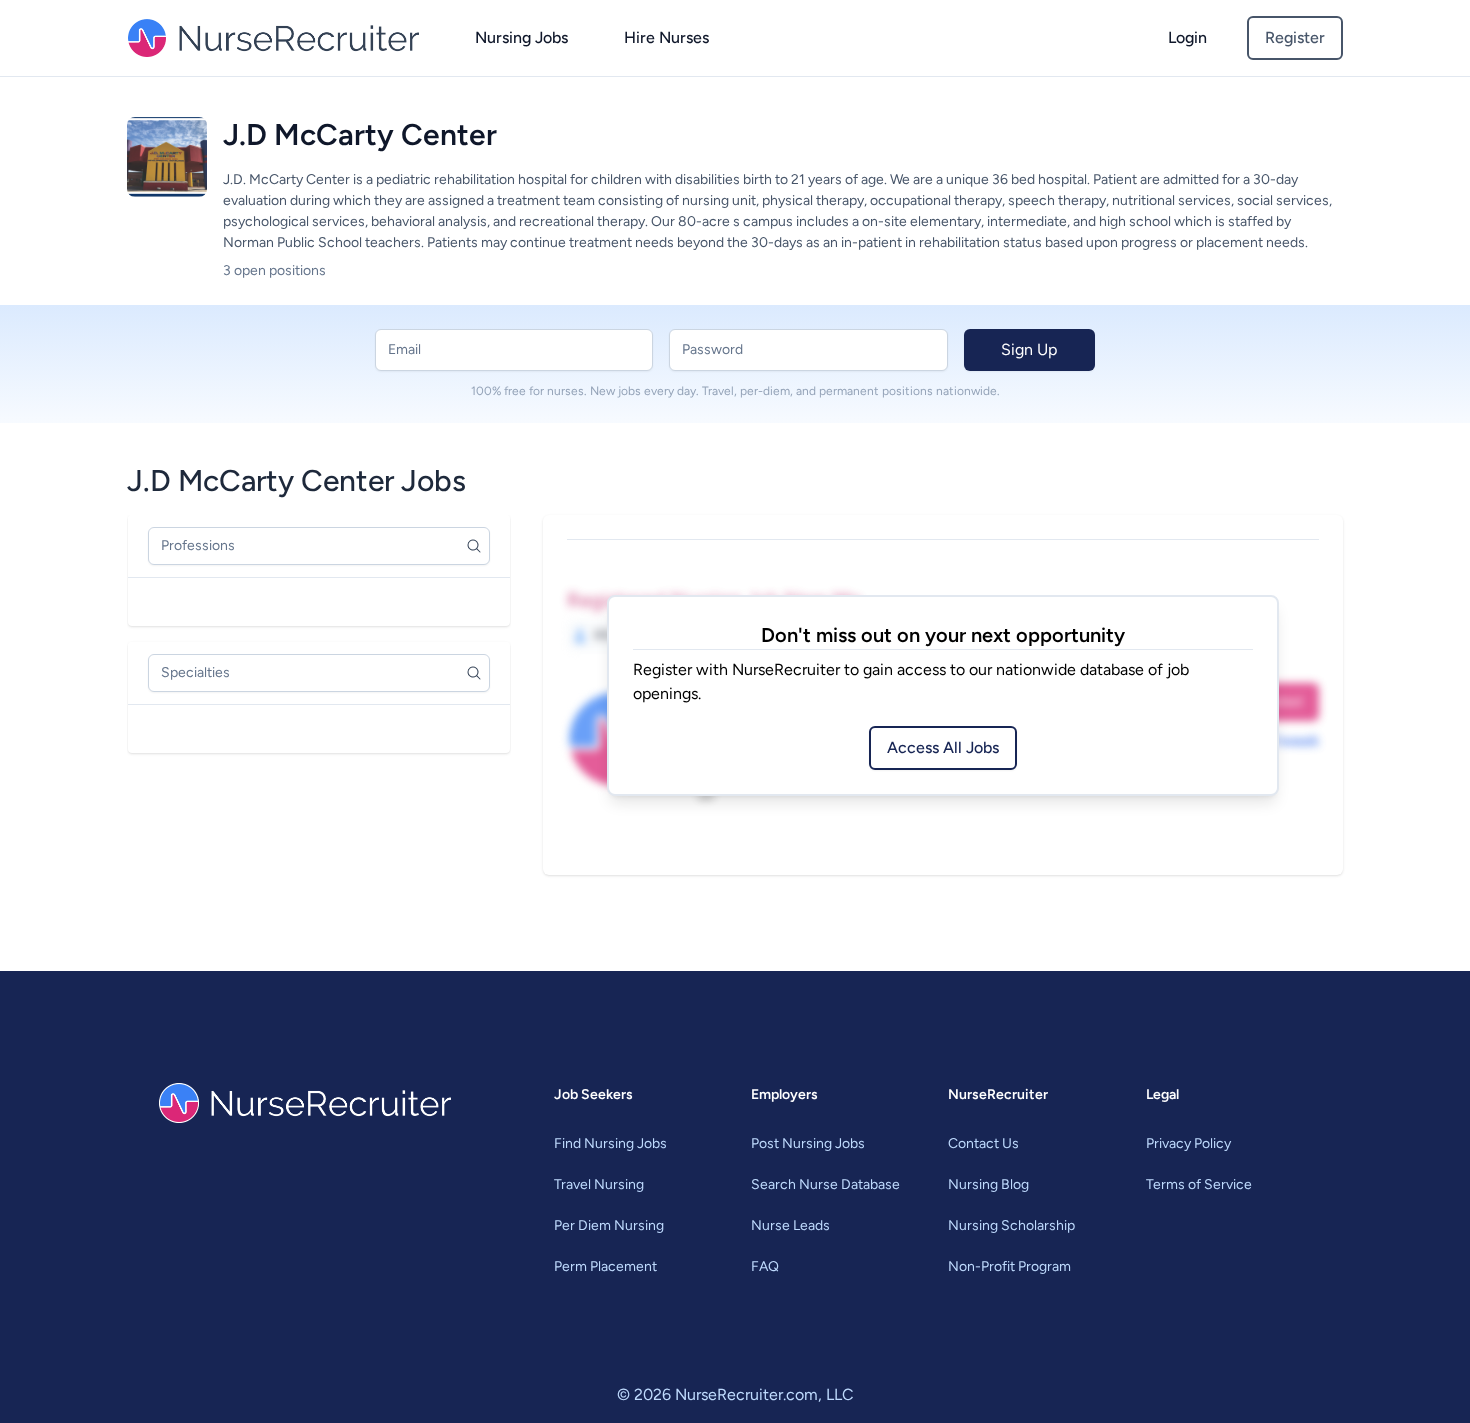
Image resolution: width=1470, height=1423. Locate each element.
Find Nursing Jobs (610, 1143)
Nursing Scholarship (1011, 1225)
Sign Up (1029, 349)
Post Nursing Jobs (808, 1143)
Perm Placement (605, 1266)
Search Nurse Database (825, 1184)
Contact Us (983, 1143)
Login (1187, 37)
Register (1295, 37)
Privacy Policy (1188, 1143)
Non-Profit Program (1009, 1266)
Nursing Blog (988, 1184)
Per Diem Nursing (609, 1225)
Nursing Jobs (521, 37)
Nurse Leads (790, 1225)
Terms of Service (1199, 1184)
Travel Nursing (599, 1184)
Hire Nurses (666, 37)
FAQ (765, 1266)
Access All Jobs (943, 747)
